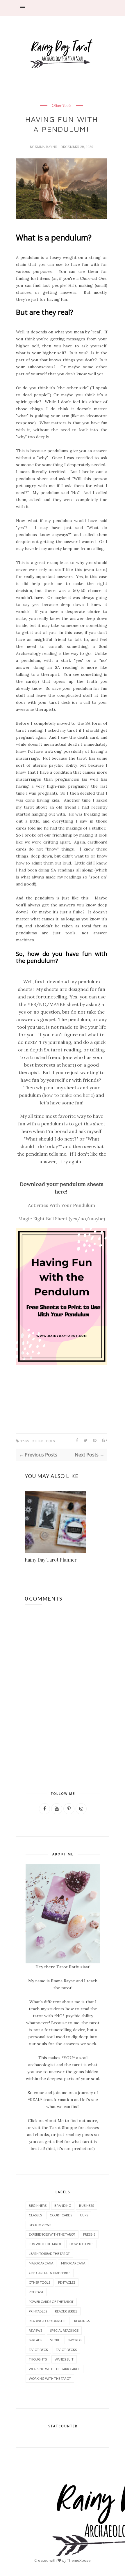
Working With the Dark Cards (55, 2369)
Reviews (35, 2330)
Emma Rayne (46, 147)
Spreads (35, 2340)
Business (86, 2205)
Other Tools (62, 106)
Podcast (36, 2292)
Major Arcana (41, 2263)
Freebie (89, 2234)
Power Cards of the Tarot (51, 2302)
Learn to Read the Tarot (49, 2254)
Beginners (38, 2205)
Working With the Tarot (50, 2378)
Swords (75, 2340)
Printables (38, 2311)
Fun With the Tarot (45, 2244)
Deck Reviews (40, 2225)
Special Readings (64, 2330)
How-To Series (81, 2244)
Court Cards (61, 2215)
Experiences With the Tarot (52, 2234)
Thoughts (38, 2359)
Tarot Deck (38, 2350)
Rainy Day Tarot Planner (51, 1560)
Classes (35, 2215)
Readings (82, 2321)
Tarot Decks (66, 2350)
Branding (63, 2205)
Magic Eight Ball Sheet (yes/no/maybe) (62, 1219)
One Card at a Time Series (50, 2273)
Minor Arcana (73, 2263)
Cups (84, 2215)
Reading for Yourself (48, 2321)
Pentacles (67, 2282)
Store (55, 2340)
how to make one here (68, 1095)
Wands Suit (64, 2359)
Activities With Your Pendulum (61, 1205)
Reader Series (66, 2311)
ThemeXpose (79, 2560)
